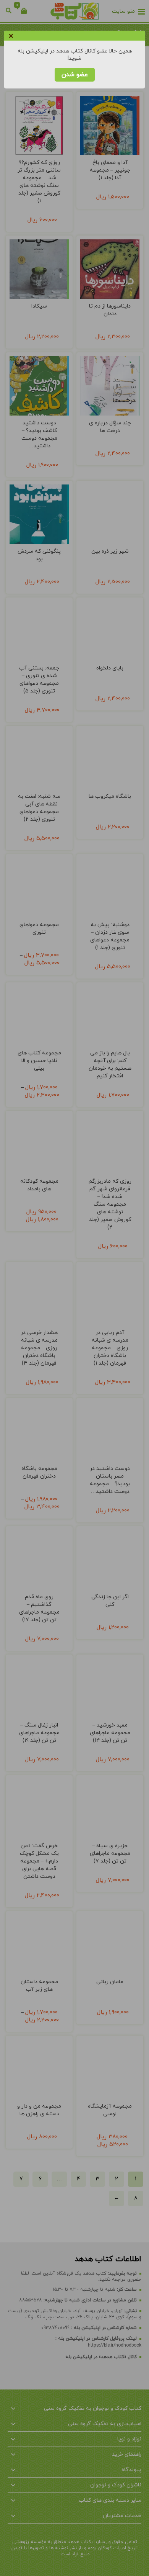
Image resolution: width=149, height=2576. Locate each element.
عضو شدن (75, 75)
